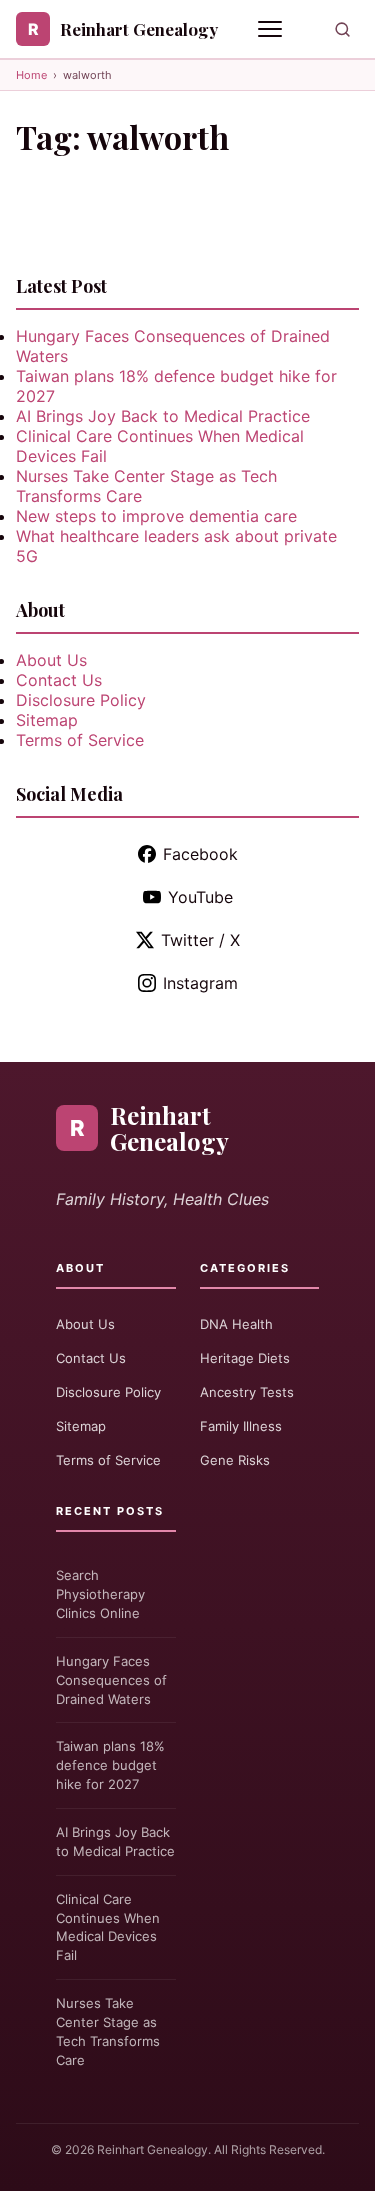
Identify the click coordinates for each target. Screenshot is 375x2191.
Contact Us (59, 680)
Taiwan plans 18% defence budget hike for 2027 (110, 1765)
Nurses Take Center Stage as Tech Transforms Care (108, 2031)
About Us (51, 660)
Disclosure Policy (81, 700)
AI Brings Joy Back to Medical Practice (163, 416)
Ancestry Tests (247, 1392)
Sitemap (47, 720)
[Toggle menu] (272, 29)
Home (31, 75)
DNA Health (236, 1324)
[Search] (342, 29)
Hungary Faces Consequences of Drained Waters (111, 1680)
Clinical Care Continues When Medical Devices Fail (108, 1927)
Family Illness (241, 1426)
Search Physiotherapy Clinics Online (100, 1594)
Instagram (200, 983)
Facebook (200, 854)
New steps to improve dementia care (156, 516)
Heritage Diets (245, 1358)
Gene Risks (235, 1460)
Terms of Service (80, 740)
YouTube (200, 897)
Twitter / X (200, 940)
